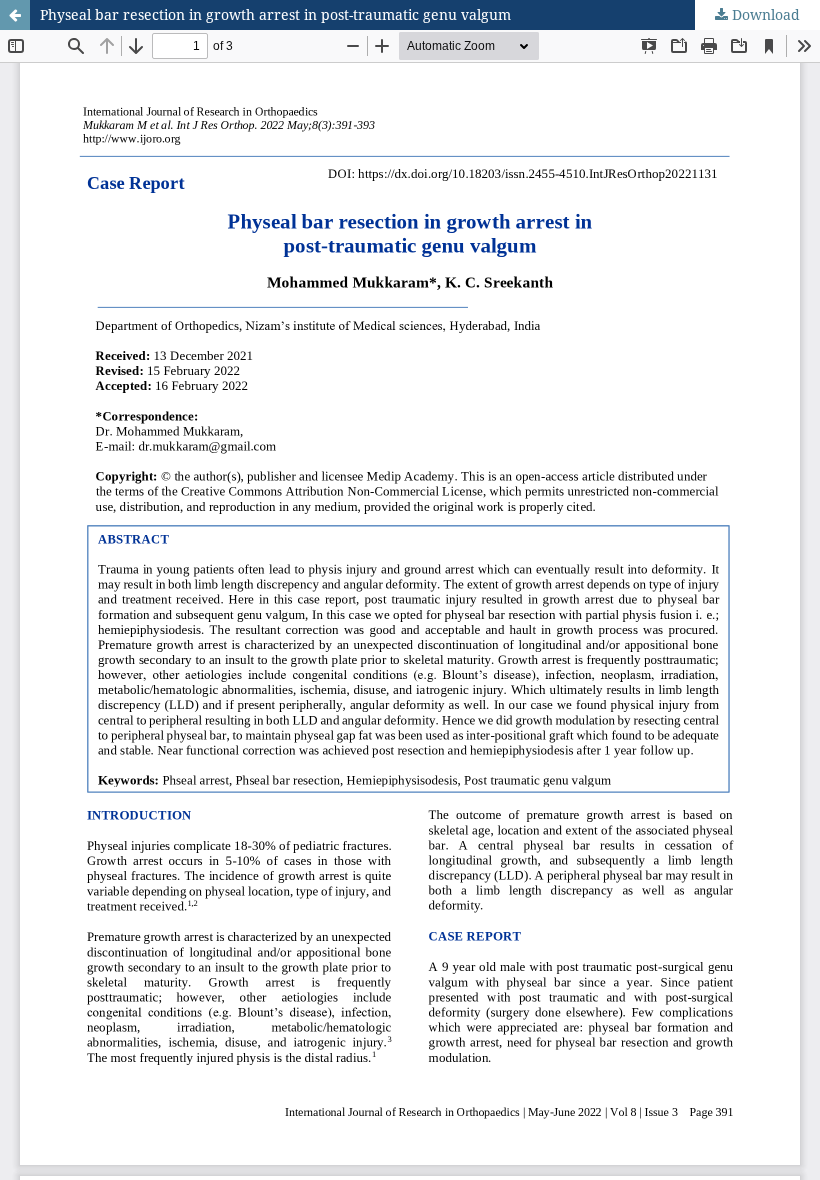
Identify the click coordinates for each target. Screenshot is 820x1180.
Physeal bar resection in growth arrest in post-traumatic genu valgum (275, 14)
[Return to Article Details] (15, 15)
